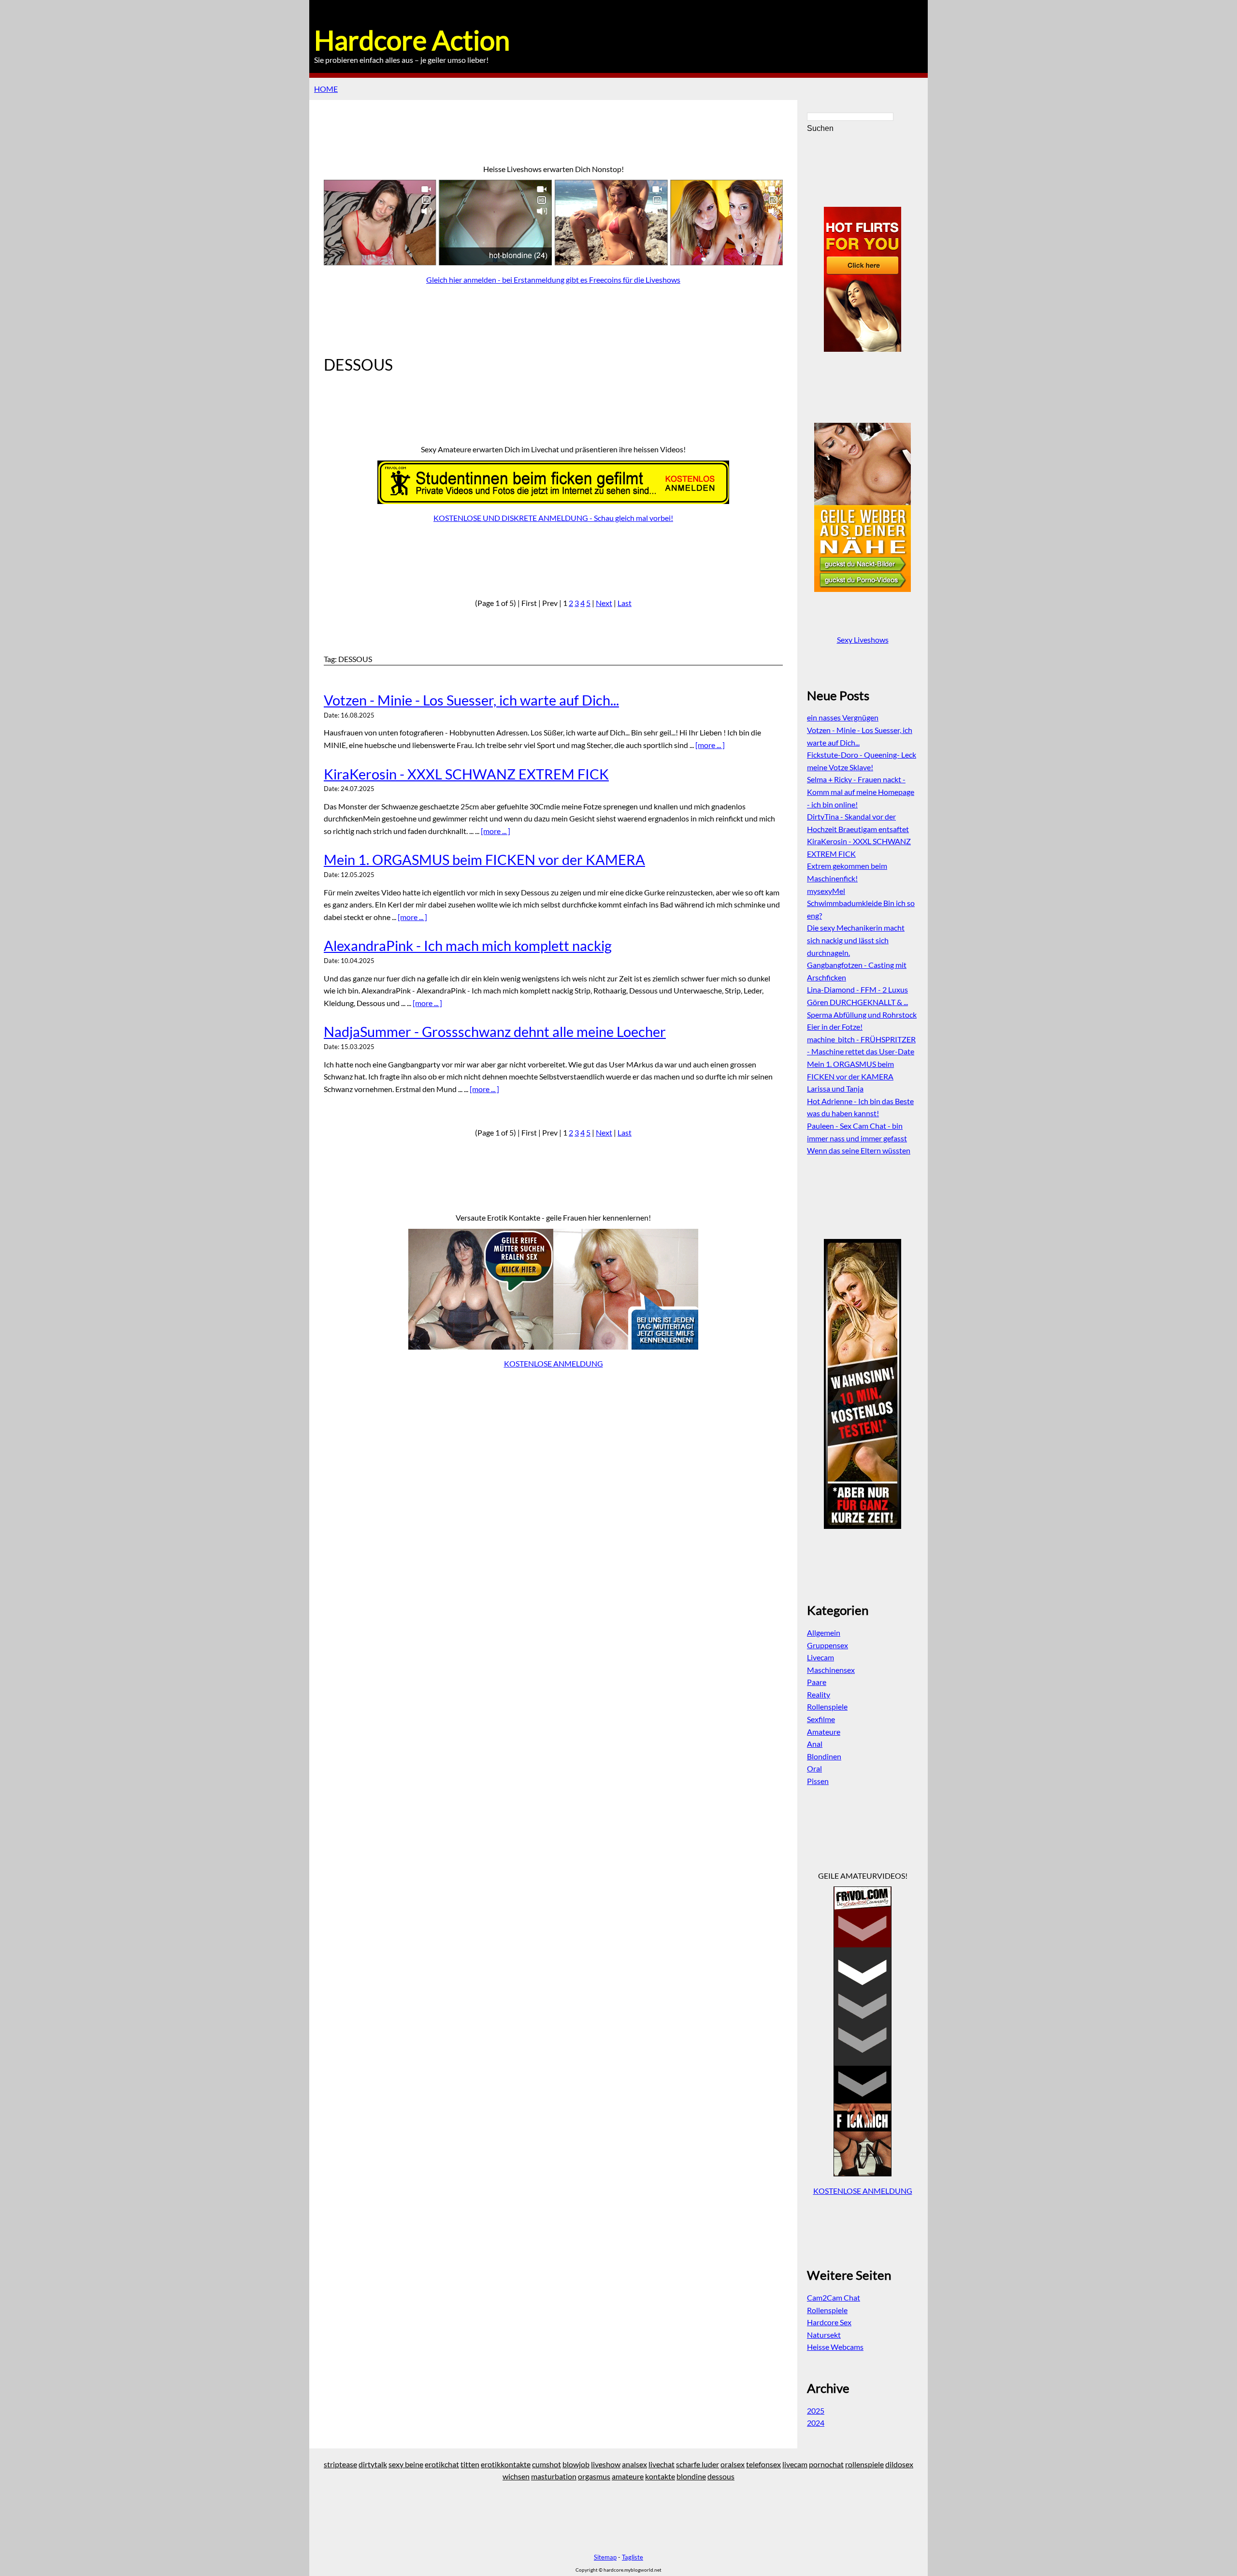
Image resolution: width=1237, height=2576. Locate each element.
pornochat (826, 2464)
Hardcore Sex (829, 2322)
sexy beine (406, 2464)
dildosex (899, 2464)
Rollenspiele (827, 1706)
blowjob (576, 2464)
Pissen (818, 1781)
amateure (628, 2476)
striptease (340, 2464)
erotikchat (442, 2464)
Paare (817, 1682)
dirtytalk (373, 2464)
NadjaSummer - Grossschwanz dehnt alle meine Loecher (495, 1032)
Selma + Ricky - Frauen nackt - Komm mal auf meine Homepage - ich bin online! (861, 792)
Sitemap (605, 2557)
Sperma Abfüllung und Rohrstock (862, 1015)
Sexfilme (821, 1719)
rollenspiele (864, 2464)
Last (625, 603)
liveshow (606, 2464)
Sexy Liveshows (863, 640)
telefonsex (763, 2464)
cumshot (547, 2464)
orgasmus (594, 2476)
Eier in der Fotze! (835, 1027)
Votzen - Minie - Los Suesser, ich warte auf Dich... (471, 700)
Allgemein (824, 1633)
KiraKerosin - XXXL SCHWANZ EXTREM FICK (466, 774)
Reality (819, 1694)
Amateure (824, 1732)
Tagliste (633, 2557)
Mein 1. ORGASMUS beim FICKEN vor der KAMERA (484, 860)
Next (604, 603)
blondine (691, 2476)
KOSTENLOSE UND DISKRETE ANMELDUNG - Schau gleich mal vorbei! (553, 518)
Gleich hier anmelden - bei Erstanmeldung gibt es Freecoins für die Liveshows (553, 280)
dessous (721, 2476)
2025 (816, 2411)
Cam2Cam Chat (834, 2297)
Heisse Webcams (835, 2347)
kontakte (660, 2476)
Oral (814, 1768)
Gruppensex (827, 1645)
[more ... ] (710, 745)
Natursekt (824, 2335)
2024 (816, 2423)
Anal (815, 1744)
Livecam (820, 1657)
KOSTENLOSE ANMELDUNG (554, 1363)
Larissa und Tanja (835, 1088)
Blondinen (824, 1756)
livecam (795, 2464)
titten (470, 2464)
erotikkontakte (506, 2464)
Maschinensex (831, 1670)
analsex (634, 2464)
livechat (662, 2464)
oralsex (733, 2464)
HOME (326, 89)
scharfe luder (698, 2464)
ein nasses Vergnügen (843, 717)
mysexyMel (826, 891)
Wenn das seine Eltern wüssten (859, 1150)
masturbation (554, 2476)
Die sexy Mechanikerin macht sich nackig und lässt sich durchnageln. (856, 940)
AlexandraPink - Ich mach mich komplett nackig (468, 946)
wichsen (516, 2476)
